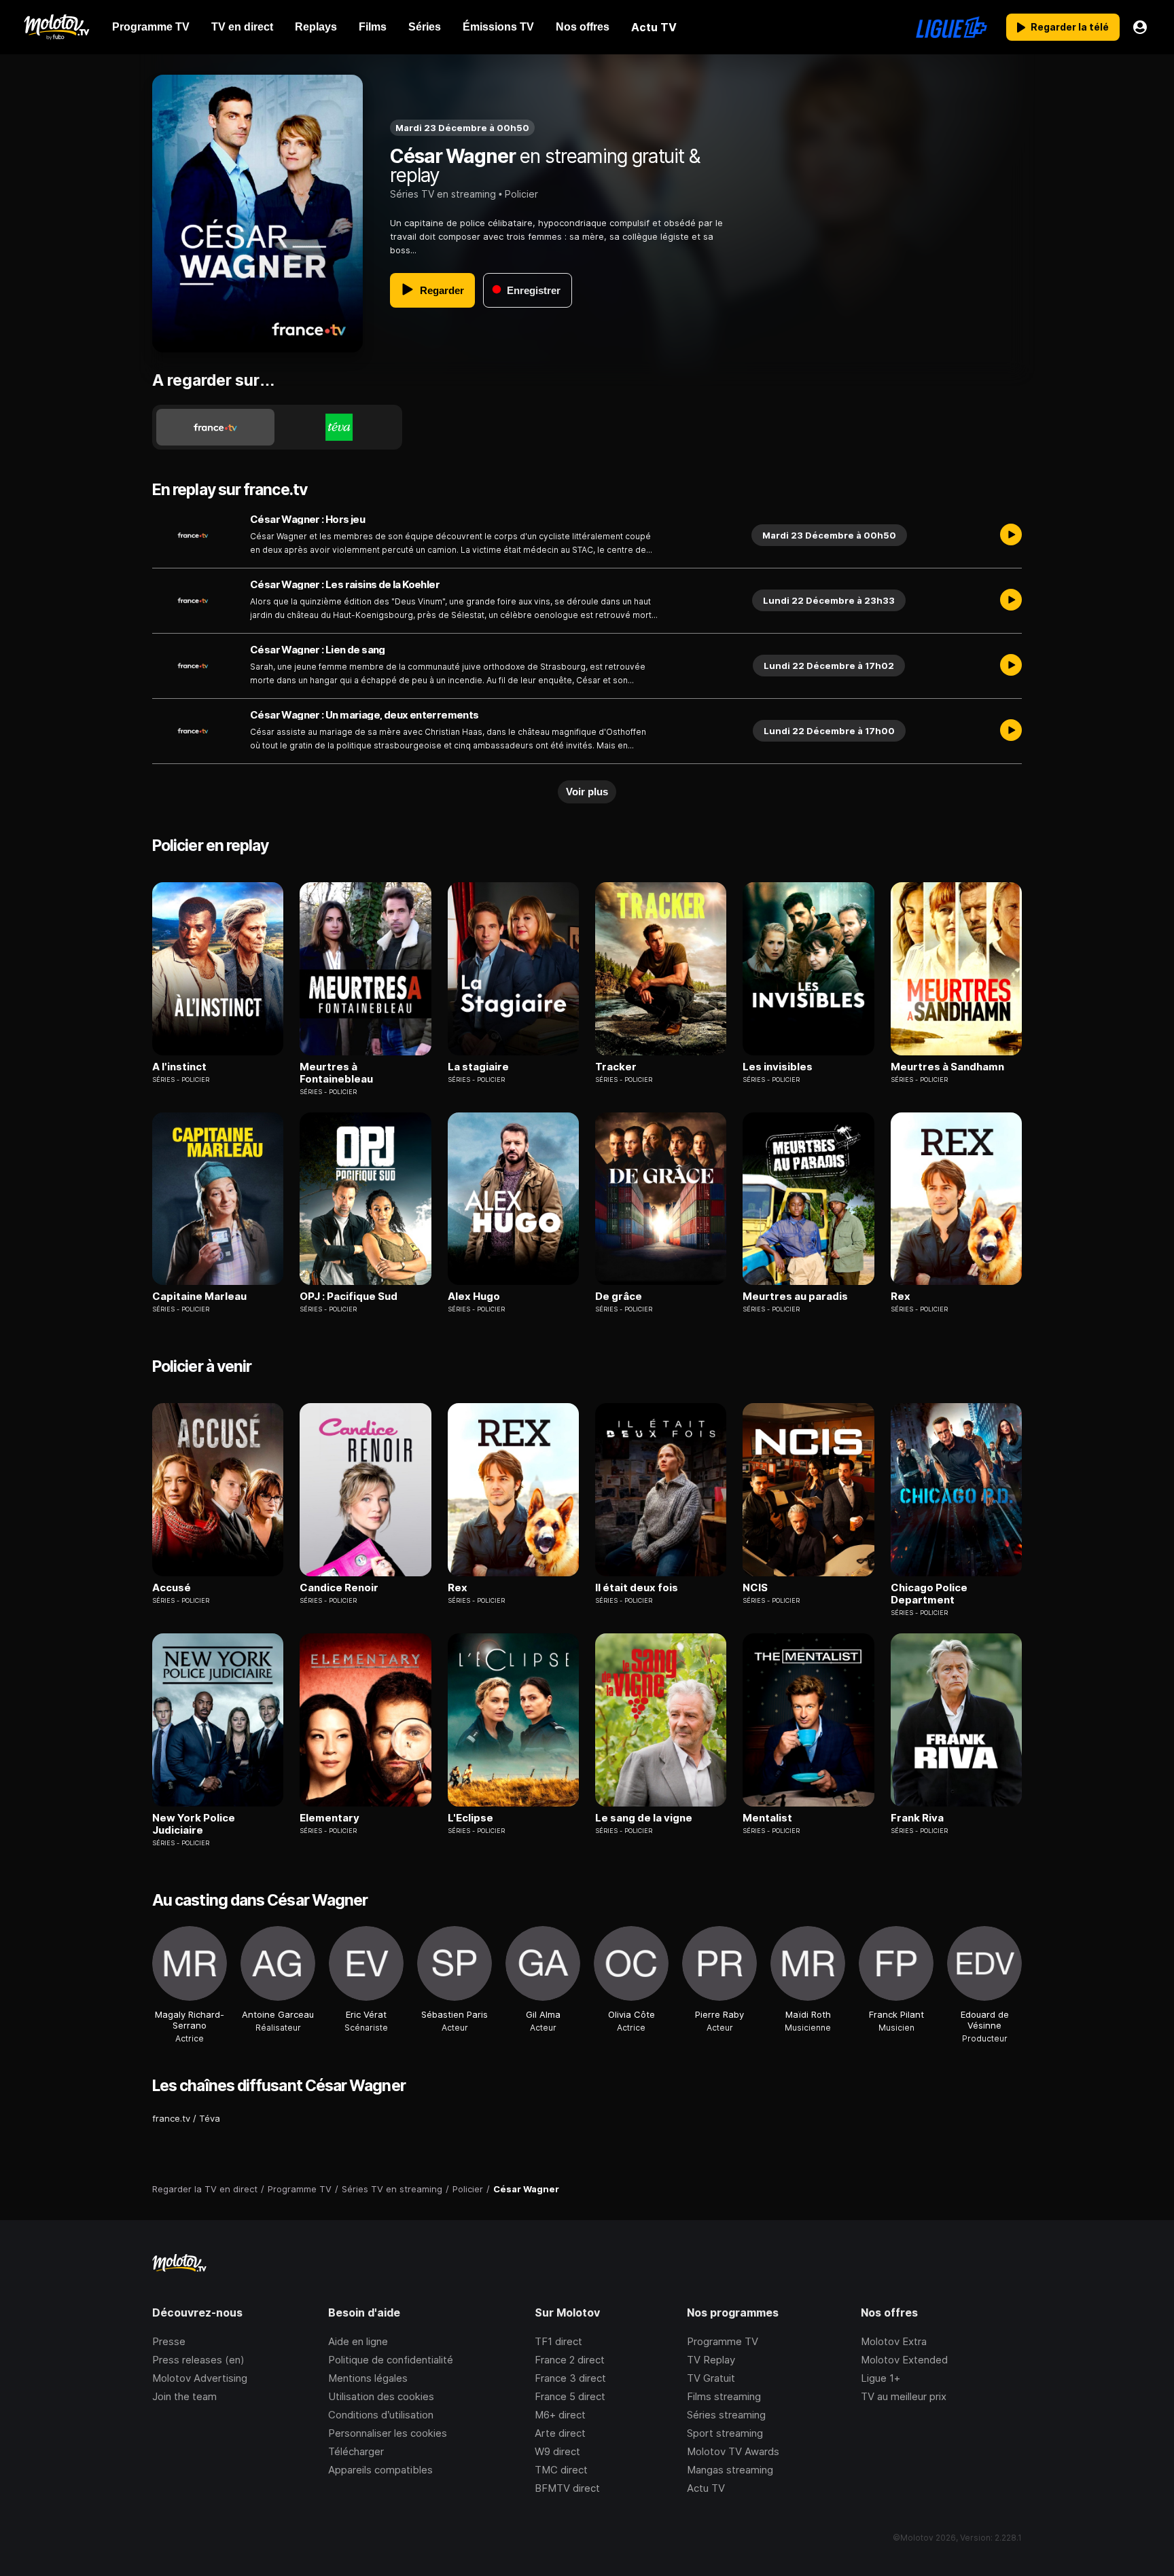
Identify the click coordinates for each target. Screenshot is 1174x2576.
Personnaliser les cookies (388, 2433)
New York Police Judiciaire (194, 1824)
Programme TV (723, 2341)
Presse (169, 2341)
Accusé (172, 1588)
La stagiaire (478, 1067)
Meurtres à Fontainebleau (336, 1073)
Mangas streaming (730, 2470)
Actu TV (706, 2488)
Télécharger (356, 2451)
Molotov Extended (904, 2360)
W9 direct (557, 2451)
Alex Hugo (474, 1296)
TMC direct (561, 2470)
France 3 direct (570, 2378)
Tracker (616, 1067)
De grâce (619, 1296)
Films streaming (724, 2396)
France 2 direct (570, 2360)
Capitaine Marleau (199, 1296)
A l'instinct (179, 1067)
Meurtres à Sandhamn (947, 1067)
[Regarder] (1011, 535)
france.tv (171, 2118)
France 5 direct (570, 2396)
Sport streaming (725, 2433)
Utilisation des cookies (381, 2396)
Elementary (330, 1818)
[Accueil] (56, 27)
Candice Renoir (339, 1588)
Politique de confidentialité (391, 2360)
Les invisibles (778, 1067)
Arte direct (560, 2433)
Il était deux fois (637, 1588)
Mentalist (767, 1818)
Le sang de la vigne (644, 1818)
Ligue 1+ (880, 2378)
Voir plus (587, 792)
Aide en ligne (358, 2341)
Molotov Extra (894, 2341)
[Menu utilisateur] (1140, 27)
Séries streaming (726, 2415)
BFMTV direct (567, 2488)
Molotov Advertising (200, 2378)
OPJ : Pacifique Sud (349, 1296)
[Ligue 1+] (951, 27)
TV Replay (711, 2360)
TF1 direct (558, 2341)
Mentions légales (368, 2378)
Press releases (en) (198, 2360)
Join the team (184, 2396)
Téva (210, 2118)
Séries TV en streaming (443, 194)
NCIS (755, 1588)
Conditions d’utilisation (381, 2415)
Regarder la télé (1070, 27)
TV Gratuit (711, 2378)
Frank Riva (917, 1818)
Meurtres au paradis (795, 1296)
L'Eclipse (470, 1818)
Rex (901, 1296)
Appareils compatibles (380, 2470)
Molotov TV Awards (733, 2451)
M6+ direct (560, 2415)
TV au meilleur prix (904, 2396)
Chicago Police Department (929, 1594)
